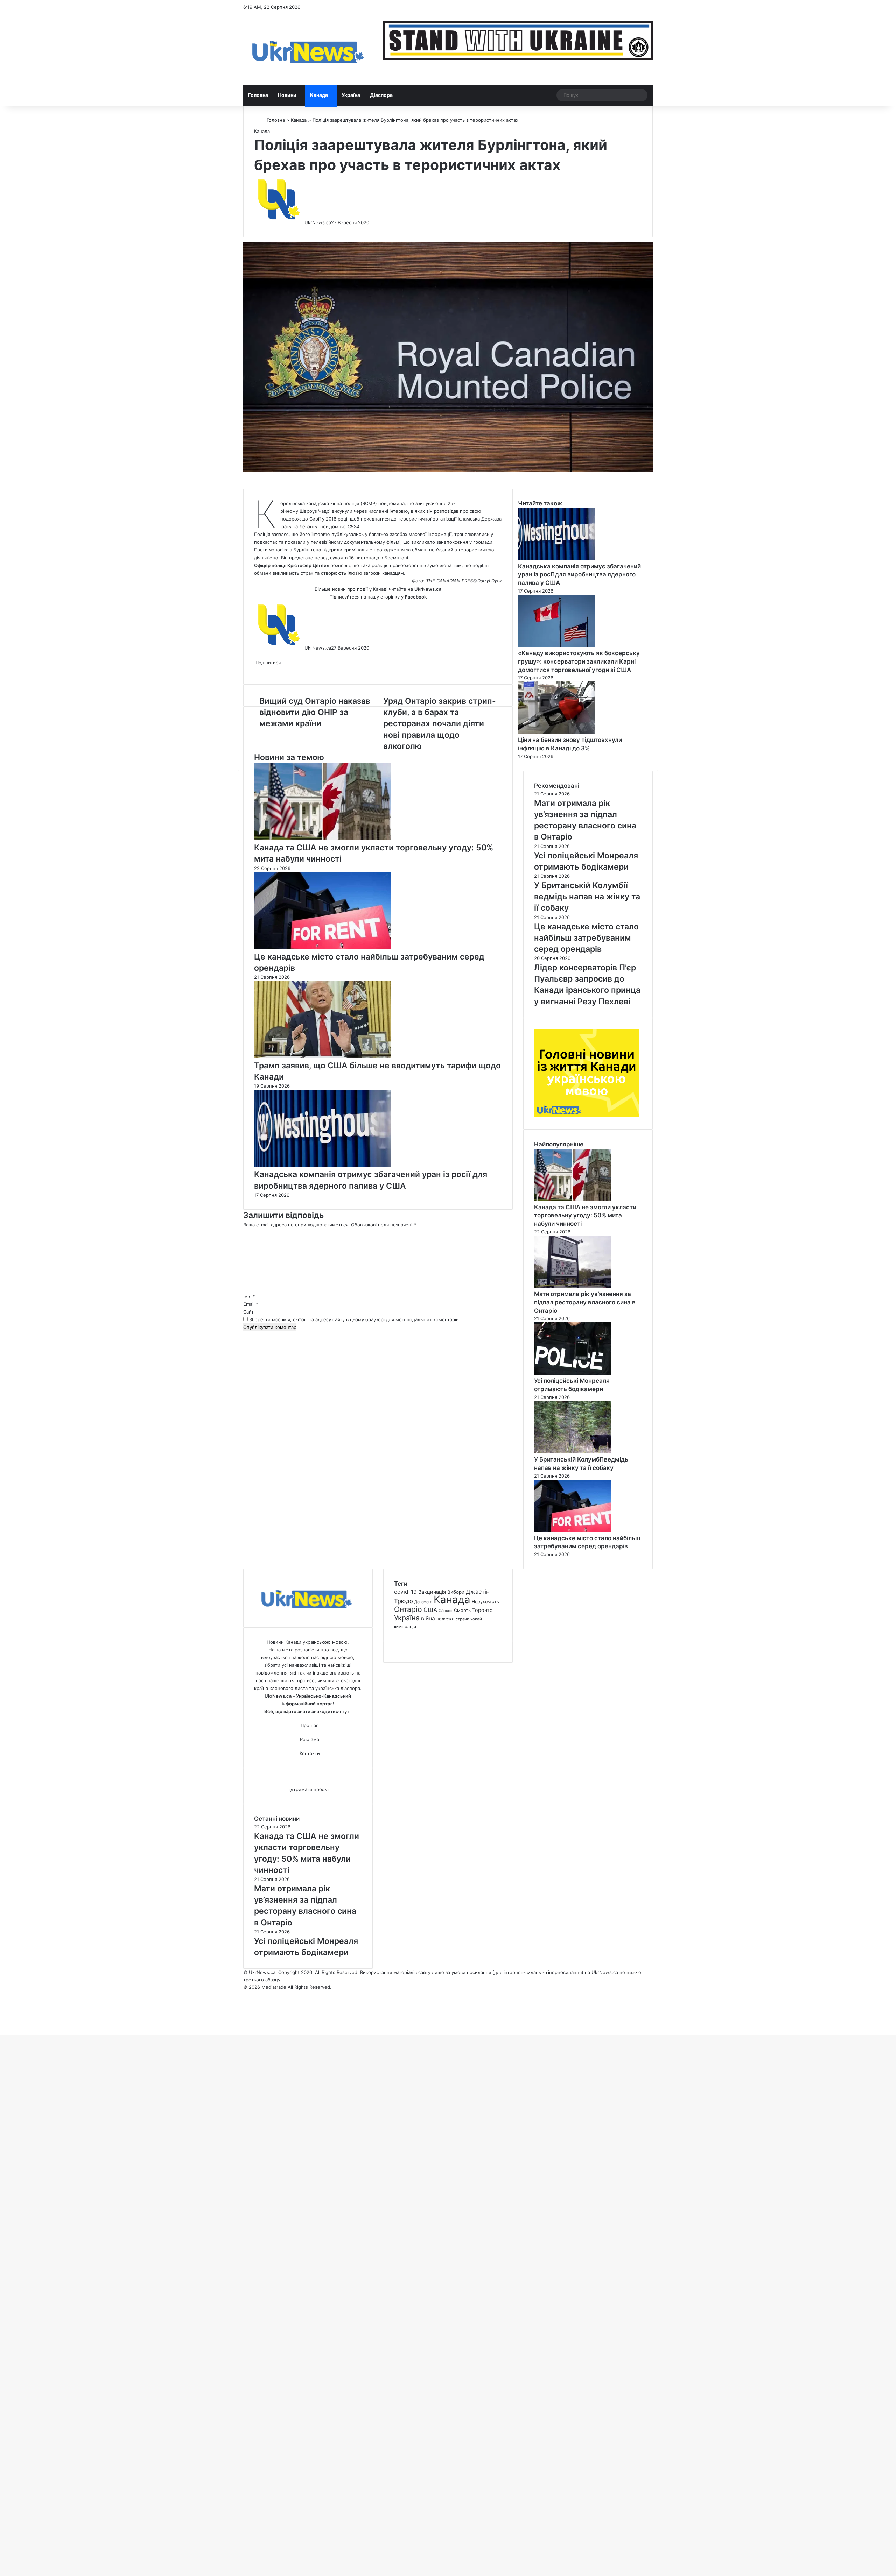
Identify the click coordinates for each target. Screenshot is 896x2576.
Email (251, 1304)
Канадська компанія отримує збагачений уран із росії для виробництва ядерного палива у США (579, 575)
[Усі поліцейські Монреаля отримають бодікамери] (573, 1373)
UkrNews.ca (318, 222)
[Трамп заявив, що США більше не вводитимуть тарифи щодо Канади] (322, 1056)
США (430, 1610)
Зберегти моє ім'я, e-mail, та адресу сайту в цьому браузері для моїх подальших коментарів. (355, 1319)
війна (428, 1618)
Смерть (462, 1610)
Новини (287, 95)
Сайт (248, 1312)
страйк (462, 1619)
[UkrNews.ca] (308, 49)
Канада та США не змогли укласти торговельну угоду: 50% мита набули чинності (585, 1216)
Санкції (446, 1611)
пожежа (445, 1619)
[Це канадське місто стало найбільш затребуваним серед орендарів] (322, 947)
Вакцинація (432, 1592)
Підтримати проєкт (308, 1789)
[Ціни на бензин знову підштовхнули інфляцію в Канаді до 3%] (556, 732)
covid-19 (405, 1592)
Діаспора (381, 95)
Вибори (456, 1592)
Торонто (482, 1610)
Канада (319, 95)
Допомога (423, 1602)
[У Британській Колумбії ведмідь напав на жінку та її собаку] (573, 1452)
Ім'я (249, 1296)
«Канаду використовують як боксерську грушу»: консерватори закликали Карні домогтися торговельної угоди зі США (579, 661)
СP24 (353, 526)
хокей (476, 1619)
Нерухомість (485, 1602)
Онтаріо (408, 1609)
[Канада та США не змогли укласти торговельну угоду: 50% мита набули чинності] (322, 838)
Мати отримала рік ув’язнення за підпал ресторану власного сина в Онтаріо (585, 1302)
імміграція (405, 1626)
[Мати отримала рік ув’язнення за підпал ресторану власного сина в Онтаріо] (573, 1286)
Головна (258, 95)
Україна (351, 95)
